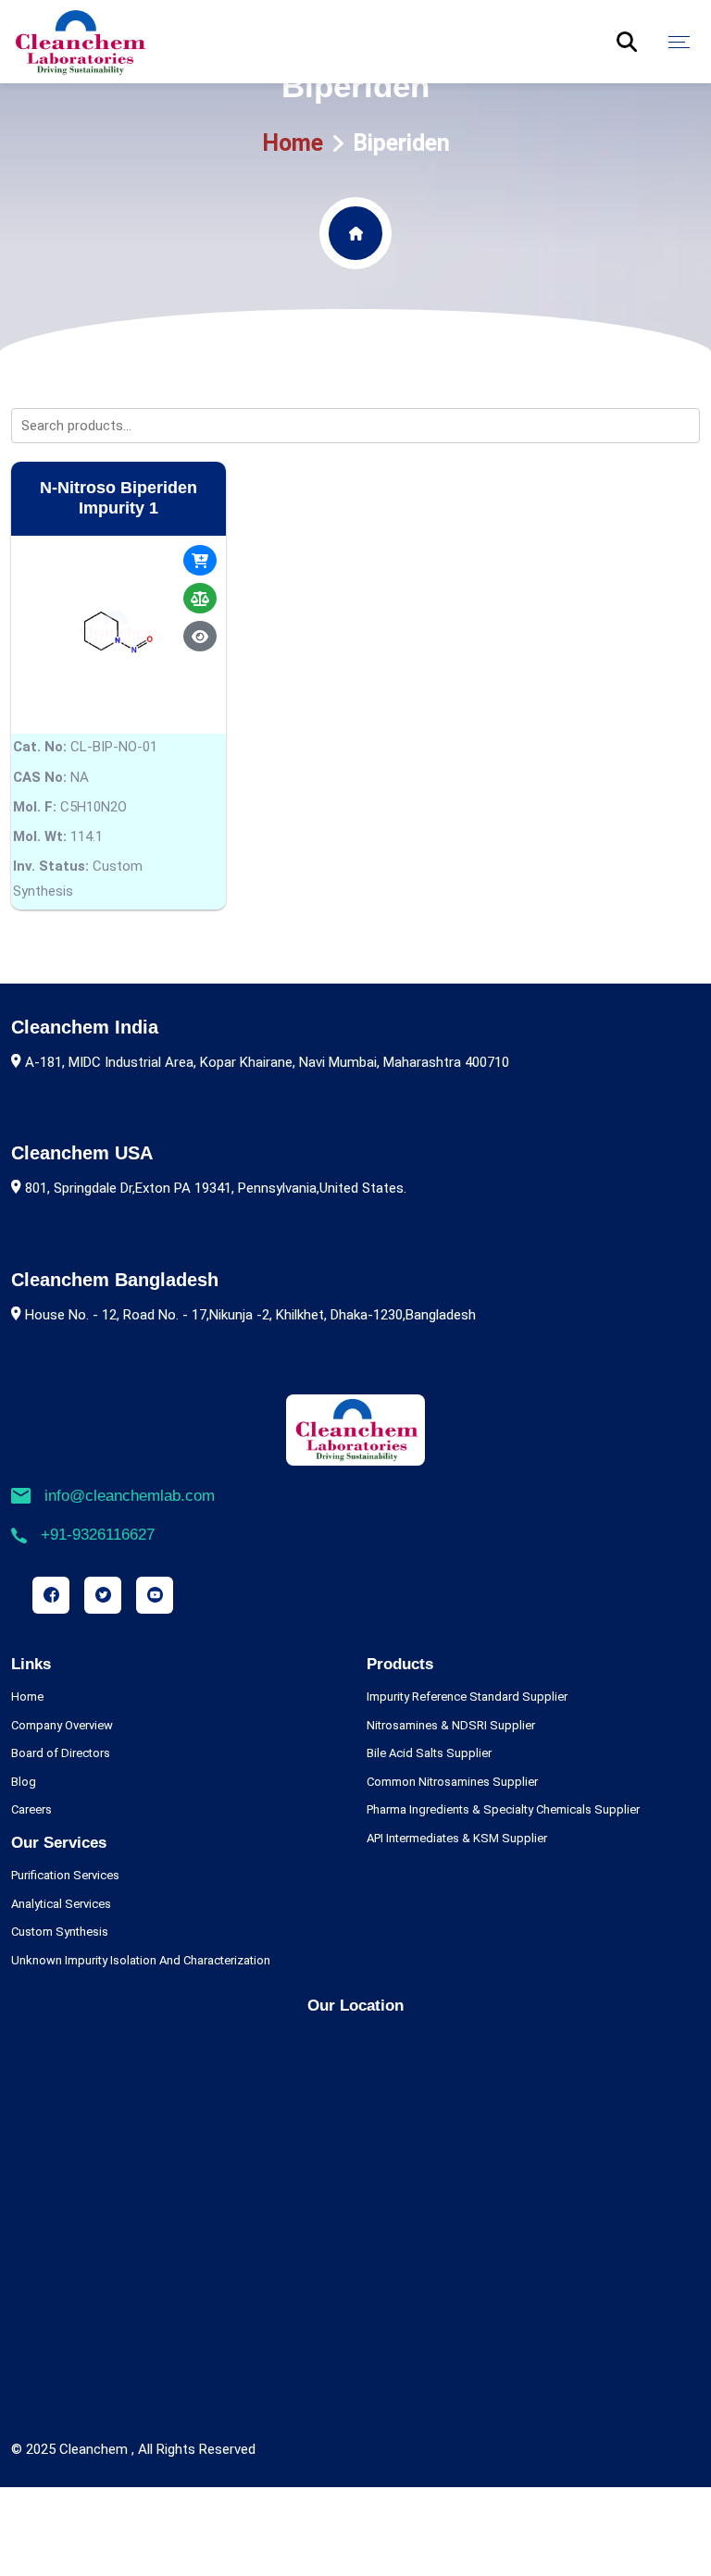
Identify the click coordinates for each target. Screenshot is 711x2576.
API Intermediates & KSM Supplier (457, 1838)
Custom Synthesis (60, 1932)
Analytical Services (61, 1904)
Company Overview (62, 1725)
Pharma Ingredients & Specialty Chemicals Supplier (503, 1809)
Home (293, 143)
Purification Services (65, 1875)
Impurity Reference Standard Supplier (467, 1697)
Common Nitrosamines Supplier (452, 1782)
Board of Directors (61, 1753)
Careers (31, 1809)
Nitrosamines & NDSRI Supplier (451, 1725)
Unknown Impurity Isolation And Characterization (141, 1960)
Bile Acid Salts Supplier (429, 1753)
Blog (24, 1782)
